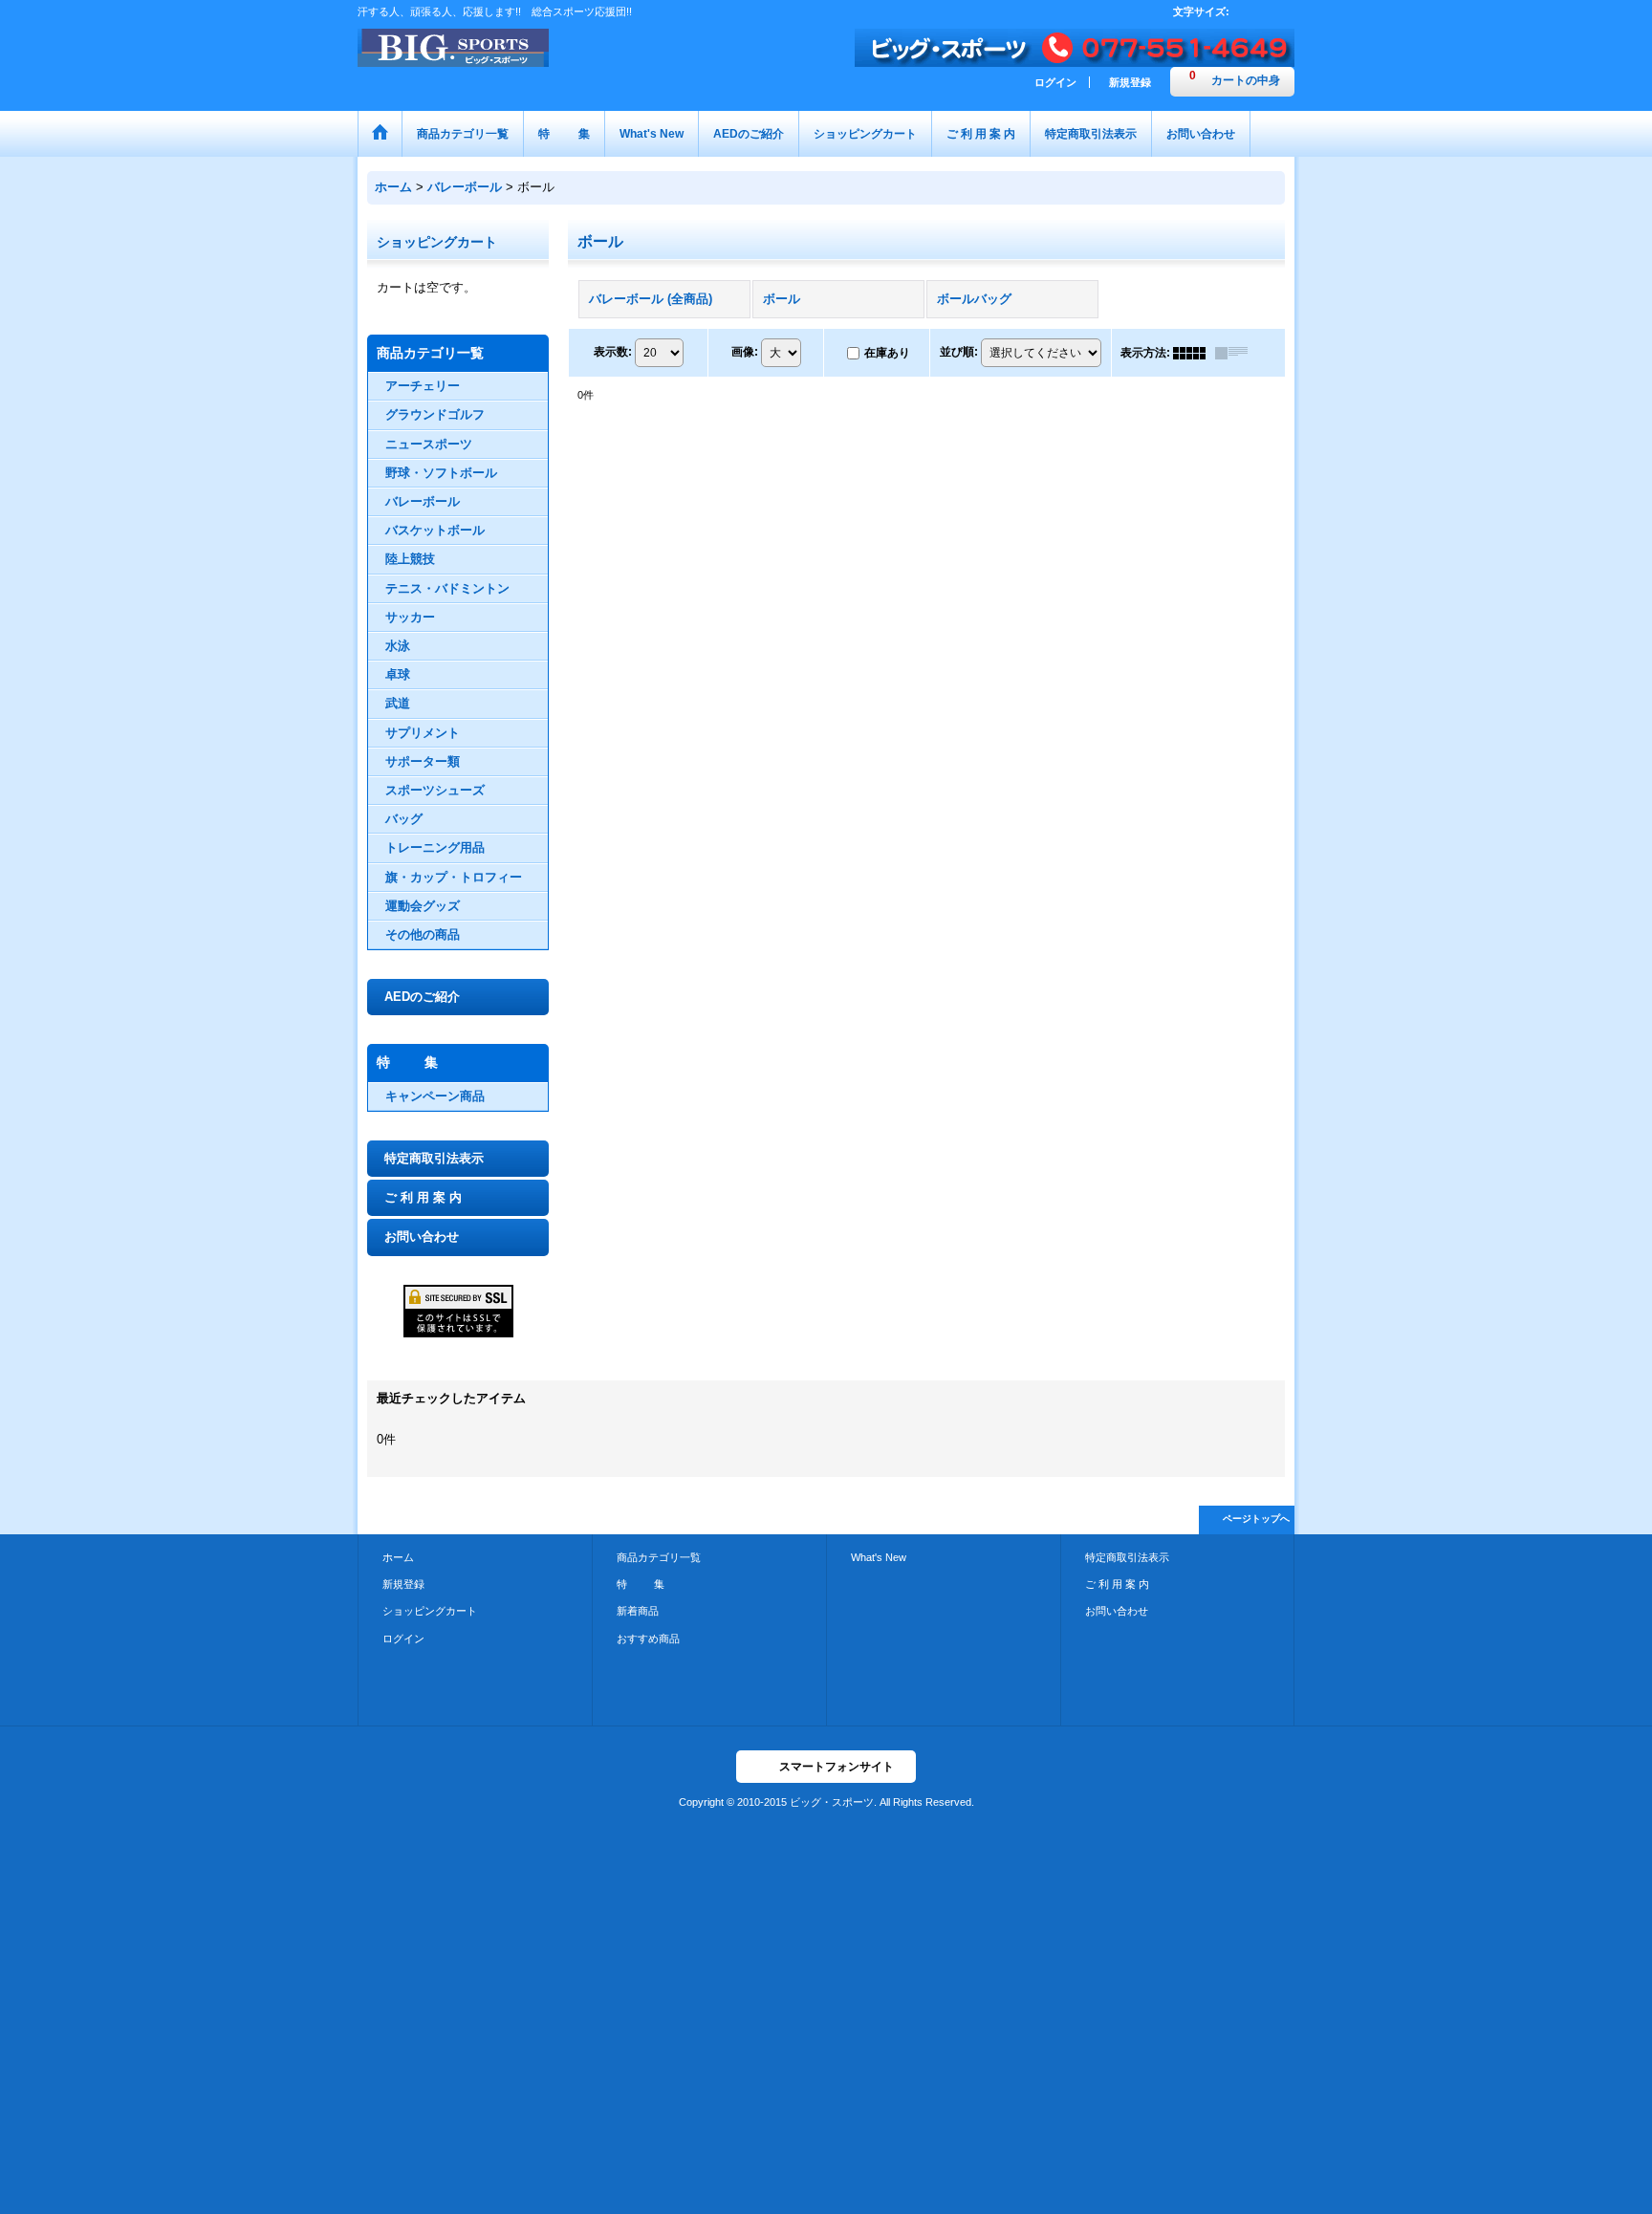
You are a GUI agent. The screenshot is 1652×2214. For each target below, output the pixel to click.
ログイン (1055, 82)
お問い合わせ (422, 1237)
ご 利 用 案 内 (423, 1197)
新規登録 (1130, 82)
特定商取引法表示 (434, 1158)
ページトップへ (1256, 1519)
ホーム (398, 1557)
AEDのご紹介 (422, 997)
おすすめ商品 (648, 1639)
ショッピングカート (430, 1611)
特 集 (641, 1584)
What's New (879, 1557)
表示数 (613, 352)
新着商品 (638, 1611)
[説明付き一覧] (1236, 353)
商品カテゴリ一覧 (659, 1557)
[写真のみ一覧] (1194, 353)
